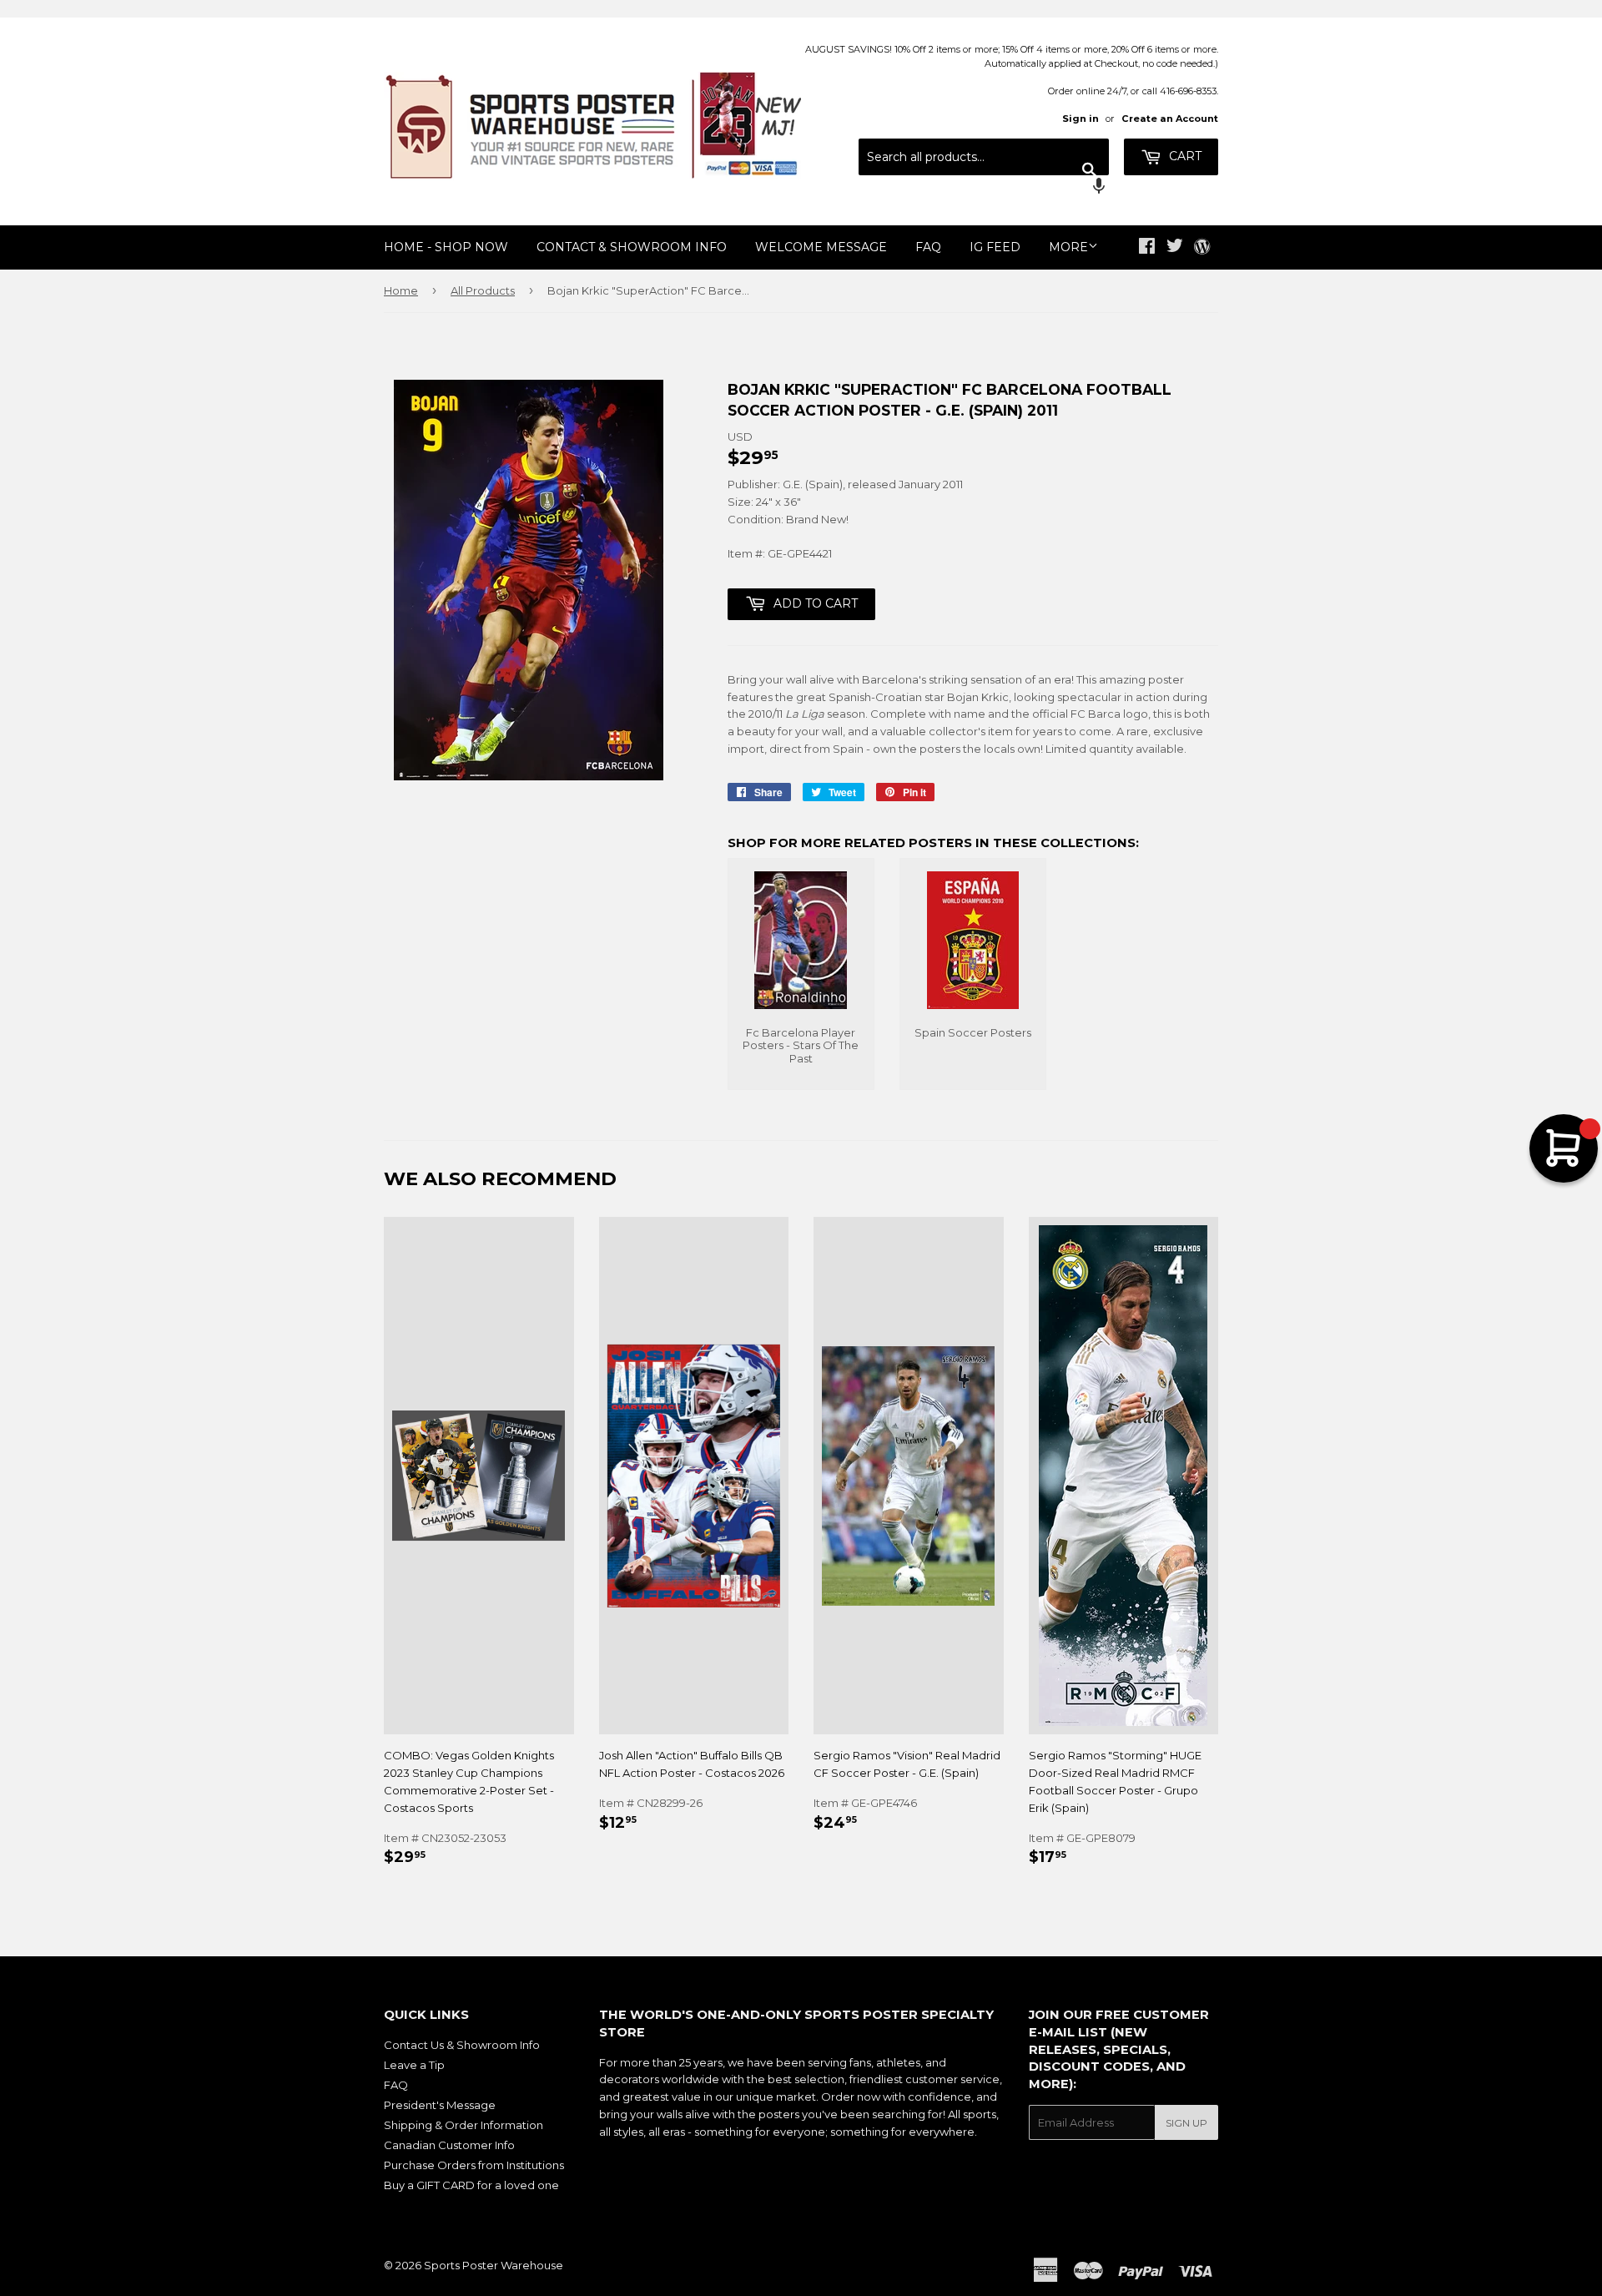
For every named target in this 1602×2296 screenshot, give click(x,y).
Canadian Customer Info (449, 2145)
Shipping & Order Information (463, 2125)
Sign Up (1186, 2123)
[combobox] (984, 157)
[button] (984, 188)
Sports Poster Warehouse (494, 2265)
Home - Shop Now (446, 247)
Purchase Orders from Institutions (474, 2165)
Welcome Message (821, 247)
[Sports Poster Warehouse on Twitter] (1175, 248)
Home (401, 290)
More (1068, 247)
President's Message (440, 2105)
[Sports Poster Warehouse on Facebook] (1147, 248)
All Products (483, 290)
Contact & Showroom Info (632, 247)
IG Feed (995, 247)
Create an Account (1170, 119)
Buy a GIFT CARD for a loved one (471, 2185)
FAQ (928, 247)
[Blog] (1202, 248)
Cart (1184, 156)
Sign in (1081, 119)
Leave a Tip (414, 2065)
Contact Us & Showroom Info (462, 2045)
